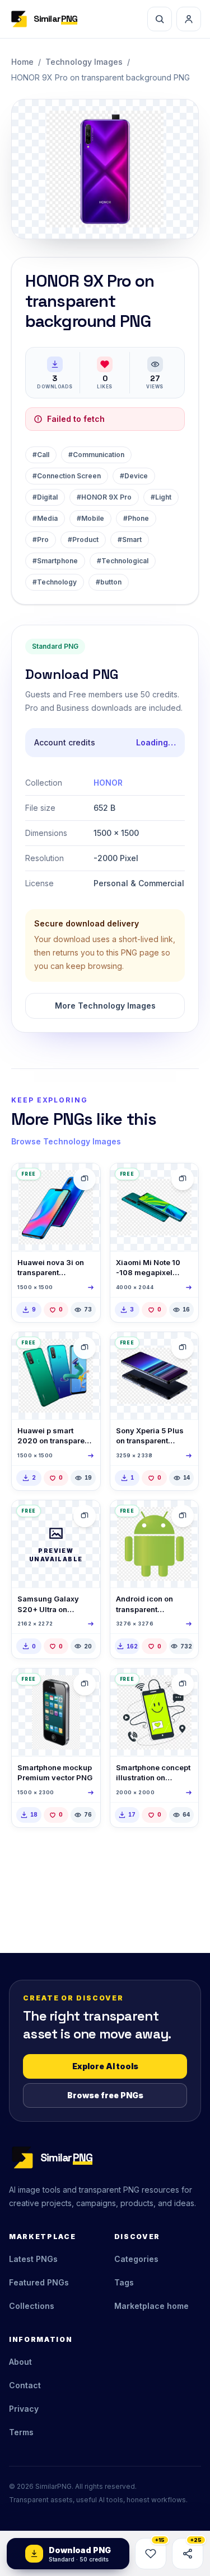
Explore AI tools (105, 2066)
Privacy (24, 2409)
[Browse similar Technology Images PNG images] (85, 1179)
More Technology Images (105, 1006)
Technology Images (84, 62)
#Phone (136, 518)
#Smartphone (55, 561)
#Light (161, 497)
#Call (41, 455)
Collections (32, 2306)
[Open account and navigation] (189, 19)
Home (22, 62)
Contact (25, 2385)
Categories (136, 2259)
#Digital (45, 497)
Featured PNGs (39, 2282)
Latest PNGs (33, 2259)
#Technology (55, 582)
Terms (21, 2432)
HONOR (108, 783)
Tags (124, 2282)
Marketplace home (151, 2306)
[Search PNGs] (160, 19)
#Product (83, 540)
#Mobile (90, 518)
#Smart (130, 540)
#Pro (41, 540)
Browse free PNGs (105, 2095)
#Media (45, 518)
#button (109, 582)
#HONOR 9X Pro (104, 497)
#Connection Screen (67, 476)
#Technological (123, 561)
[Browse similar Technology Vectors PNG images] (183, 1516)
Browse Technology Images (66, 1141)
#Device (134, 476)
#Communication (96, 455)
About (20, 2362)
